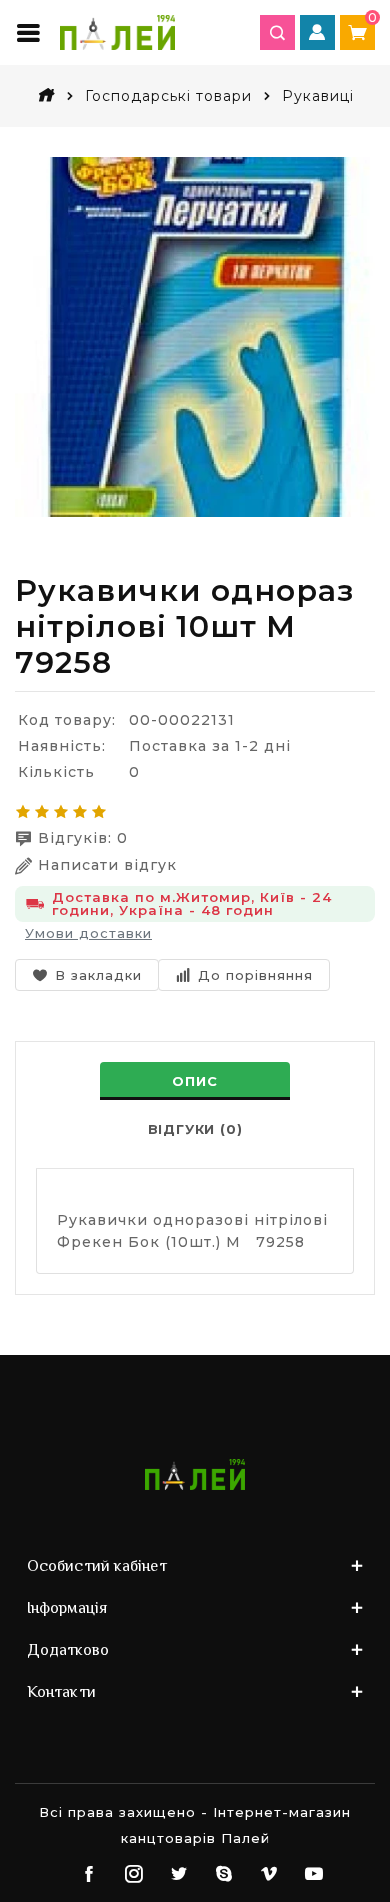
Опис (194, 1081)
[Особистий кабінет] (317, 32)
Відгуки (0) (195, 1129)
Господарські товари (168, 96)
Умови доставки (88, 933)
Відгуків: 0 (83, 838)
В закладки (98, 975)
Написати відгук (107, 865)
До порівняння (255, 975)
